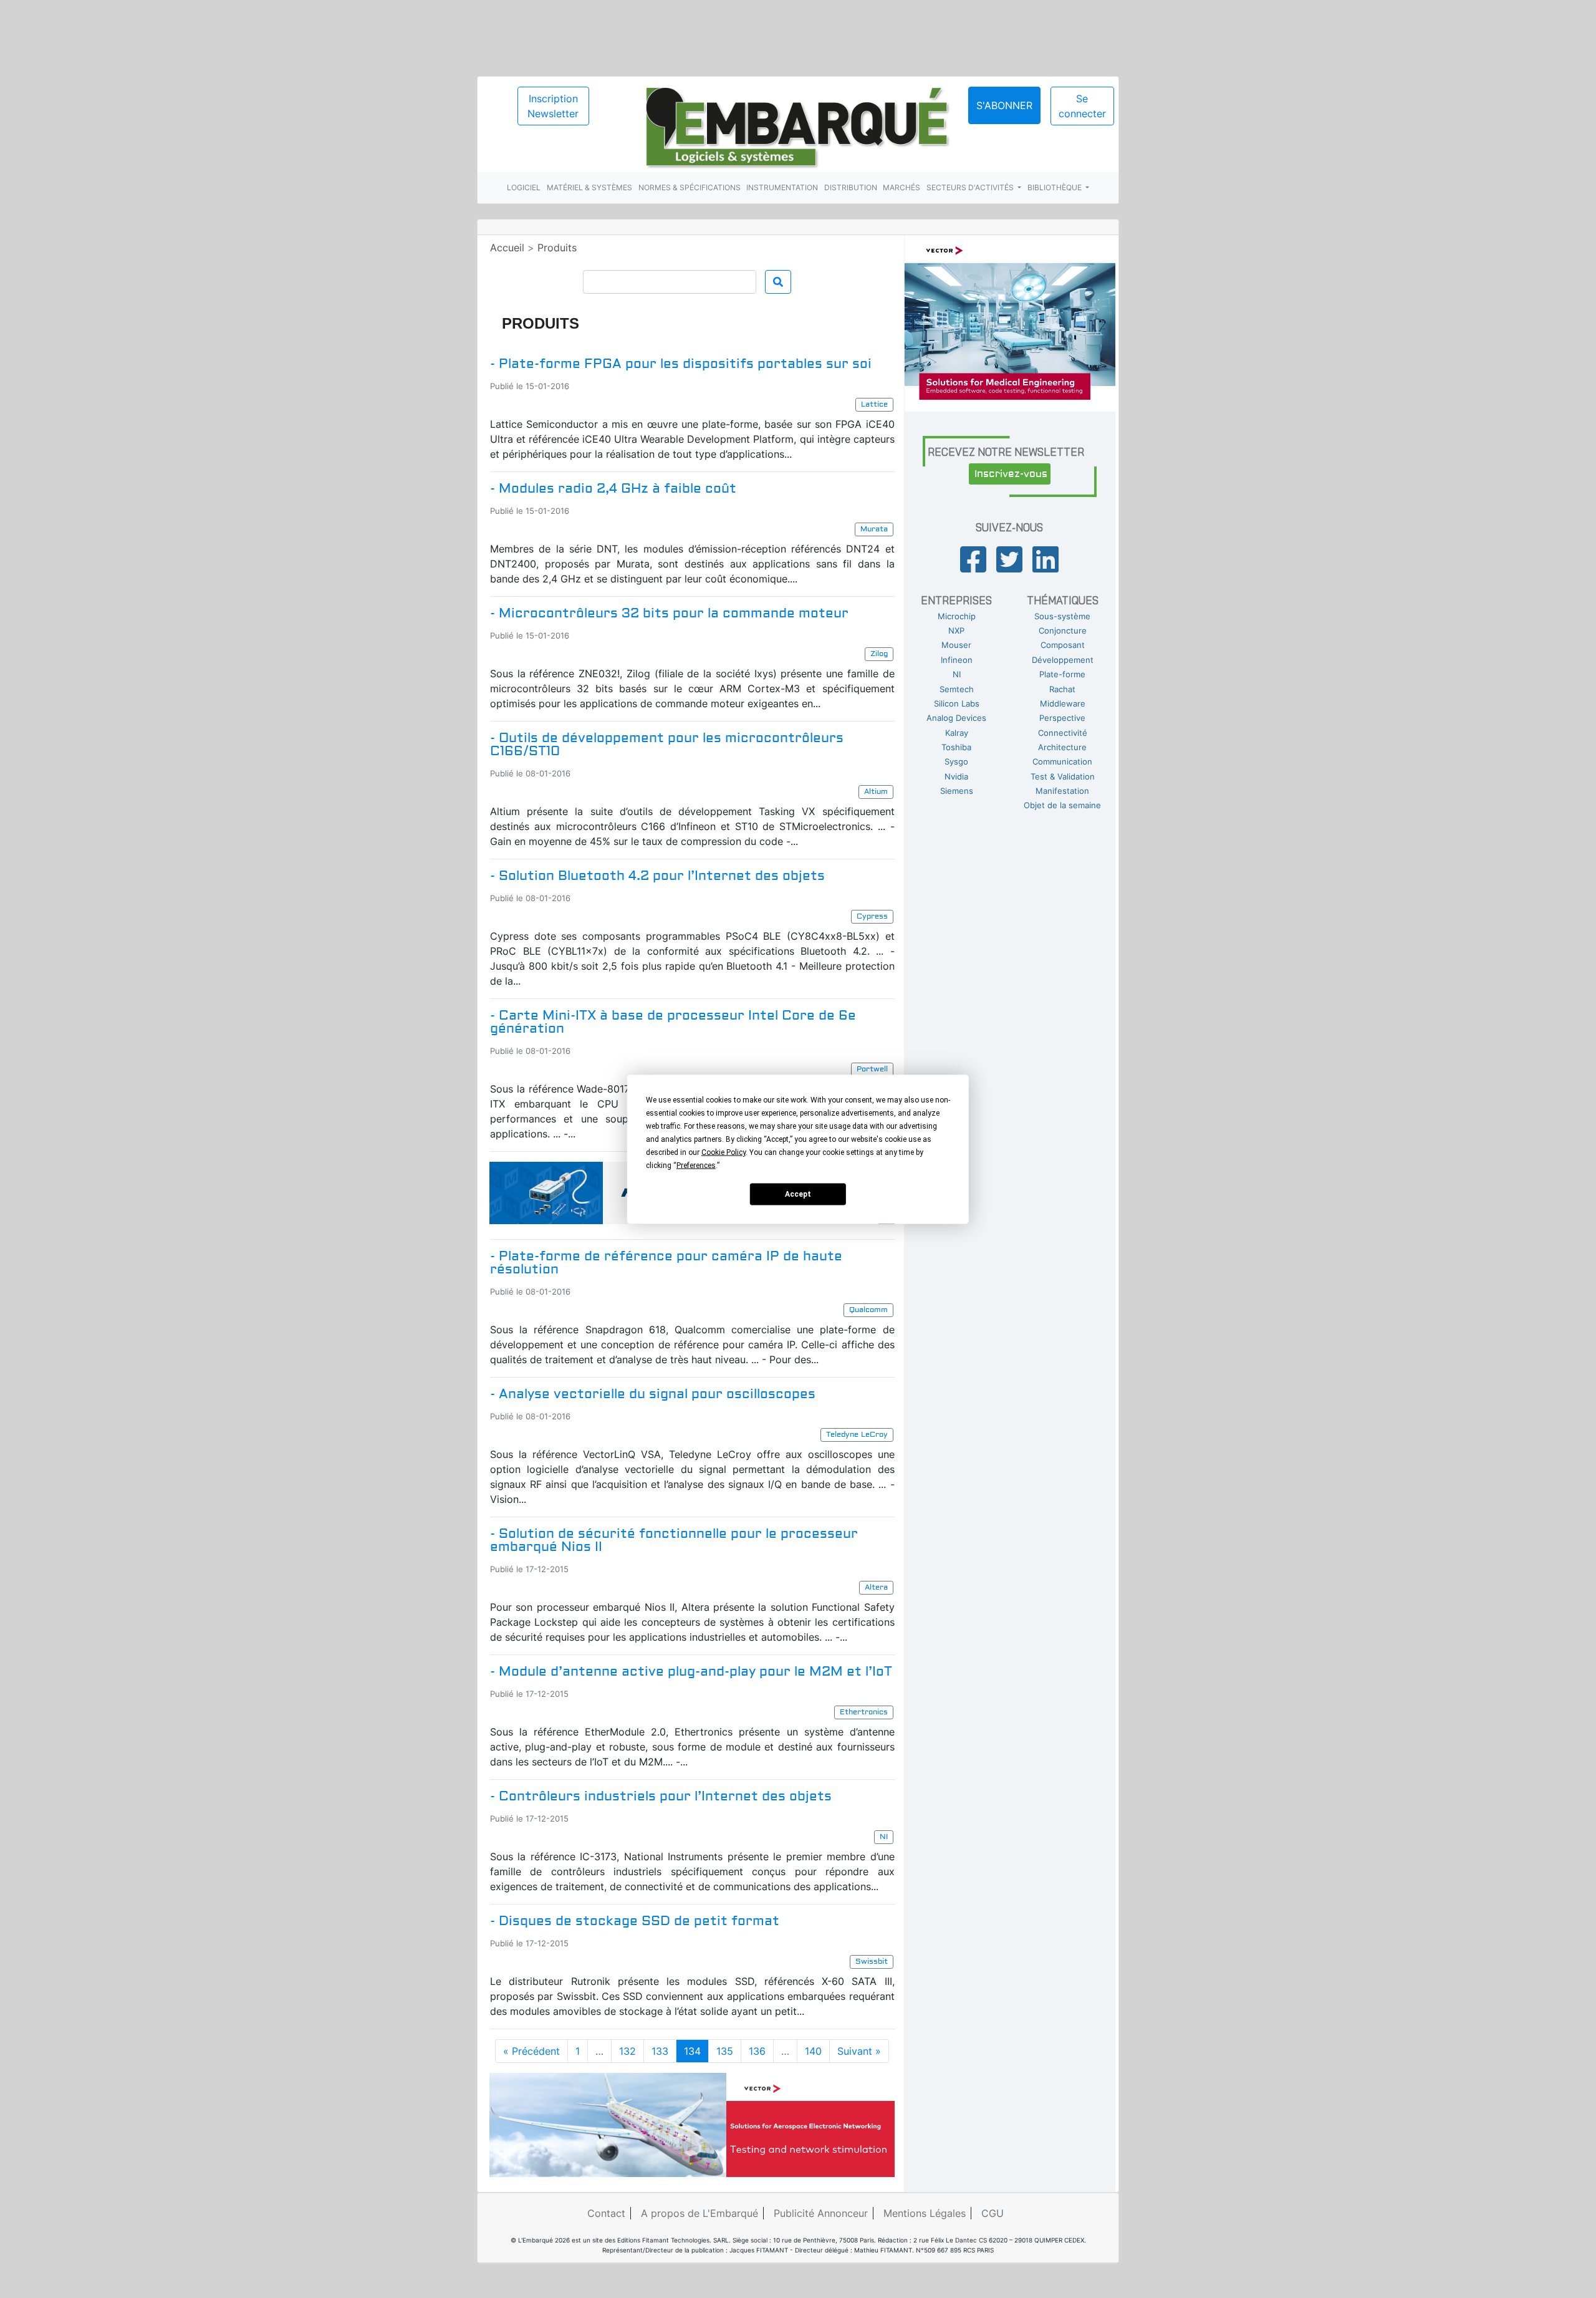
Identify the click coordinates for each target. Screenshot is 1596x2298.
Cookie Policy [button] (723, 1152)
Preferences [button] (696, 1165)
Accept (798, 1194)
